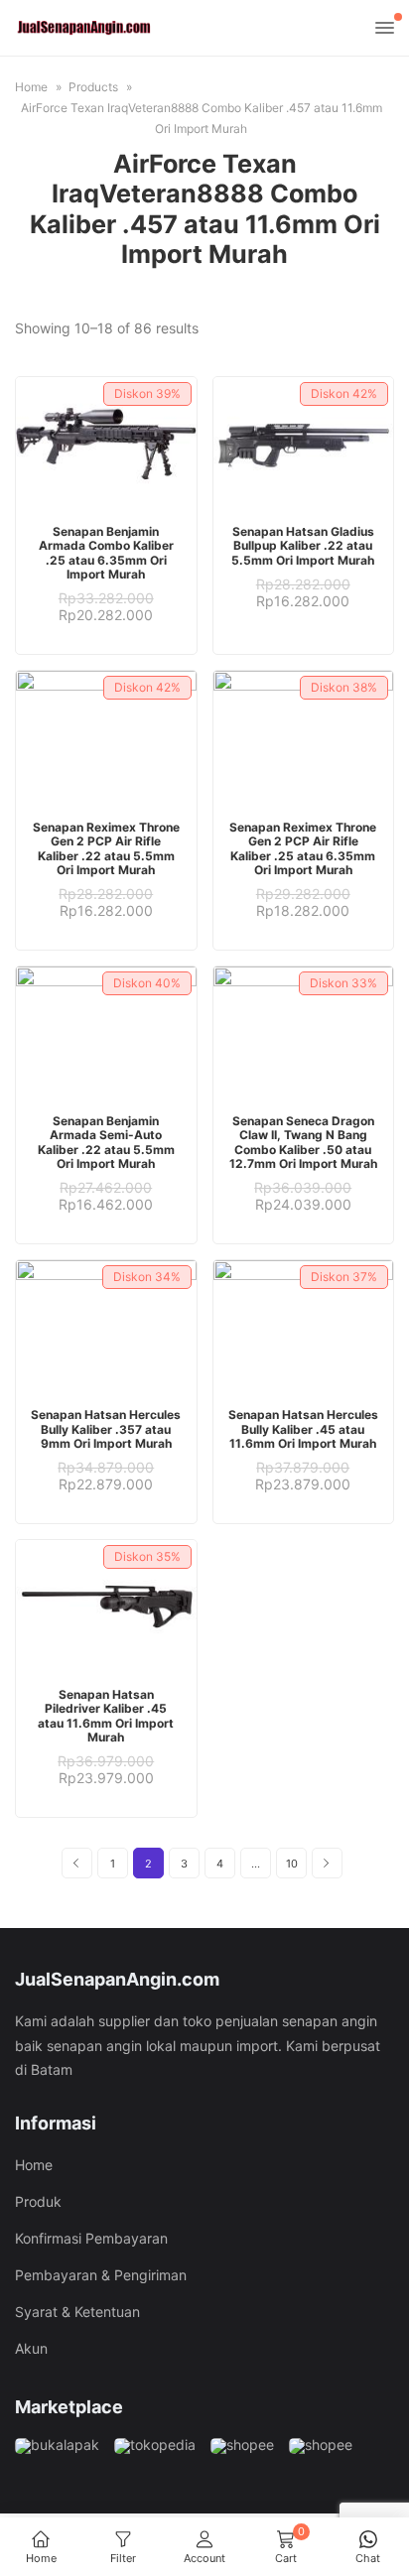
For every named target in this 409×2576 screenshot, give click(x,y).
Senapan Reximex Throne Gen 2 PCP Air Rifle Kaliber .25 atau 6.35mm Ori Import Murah (303, 848)
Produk (38, 2201)
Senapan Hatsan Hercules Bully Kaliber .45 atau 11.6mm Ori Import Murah (303, 1429)
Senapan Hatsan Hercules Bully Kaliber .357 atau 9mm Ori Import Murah (106, 1429)
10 (292, 1864)
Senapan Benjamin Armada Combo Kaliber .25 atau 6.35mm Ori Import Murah (106, 553)
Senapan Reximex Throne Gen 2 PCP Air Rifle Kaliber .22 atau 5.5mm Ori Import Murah (106, 848)
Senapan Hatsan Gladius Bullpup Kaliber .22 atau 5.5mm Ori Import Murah (303, 546)
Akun (31, 2348)
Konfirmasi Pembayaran (91, 2238)
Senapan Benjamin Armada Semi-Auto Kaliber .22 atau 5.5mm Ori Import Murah (106, 1142)
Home (34, 2165)
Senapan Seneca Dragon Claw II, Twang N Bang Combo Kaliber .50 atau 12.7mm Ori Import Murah (303, 1142)
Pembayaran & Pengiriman (101, 2275)
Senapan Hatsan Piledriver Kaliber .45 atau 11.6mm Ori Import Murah (106, 1716)
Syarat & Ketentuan (77, 2312)
